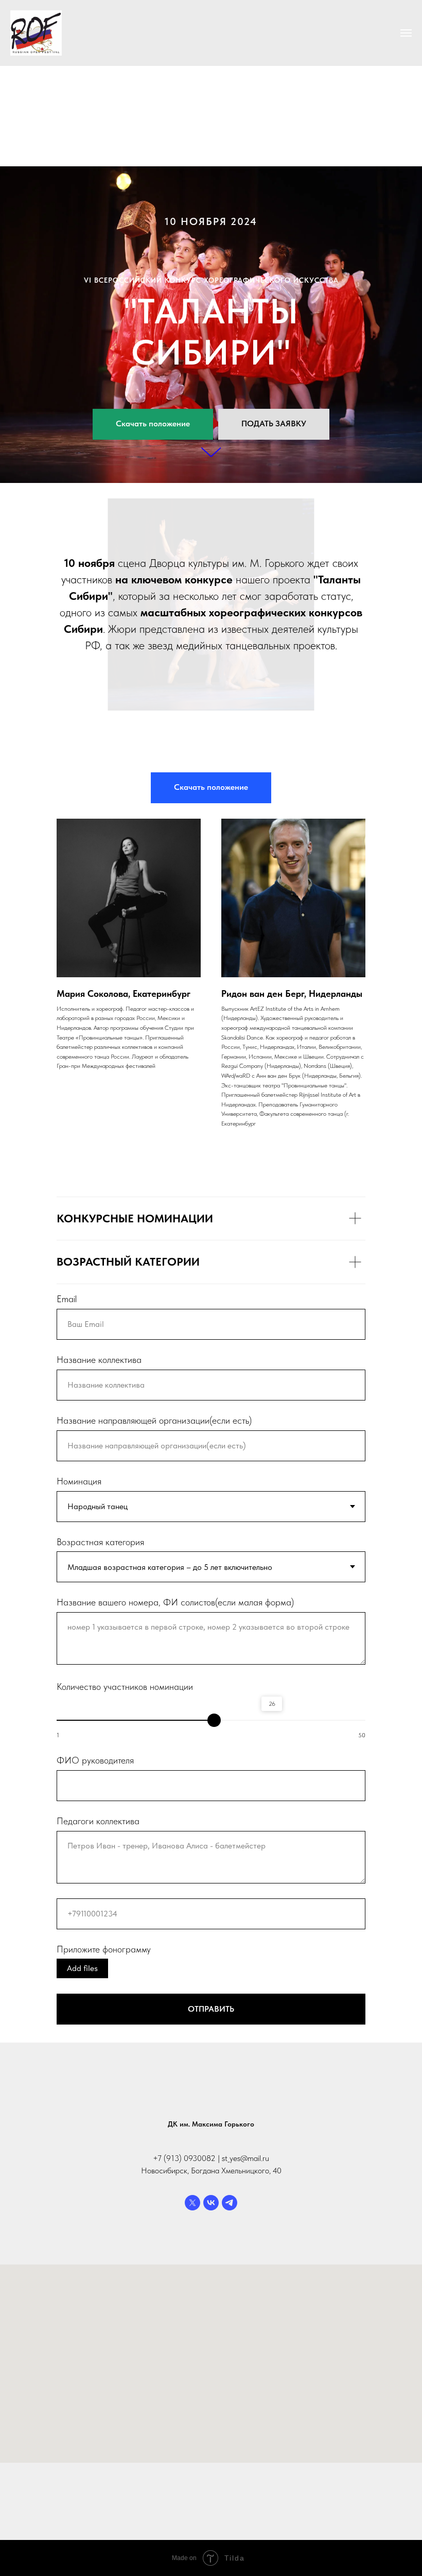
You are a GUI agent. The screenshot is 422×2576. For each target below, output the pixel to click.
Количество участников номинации (125, 2143)
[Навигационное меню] (406, 33)
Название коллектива (99, 1816)
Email (67, 1755)
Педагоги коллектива (98, 2277)
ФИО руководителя (95, 2216)
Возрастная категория (100, 1998)
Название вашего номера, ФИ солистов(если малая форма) (175, 2058)
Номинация (79, 1937)
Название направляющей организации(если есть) (154, 1877)
